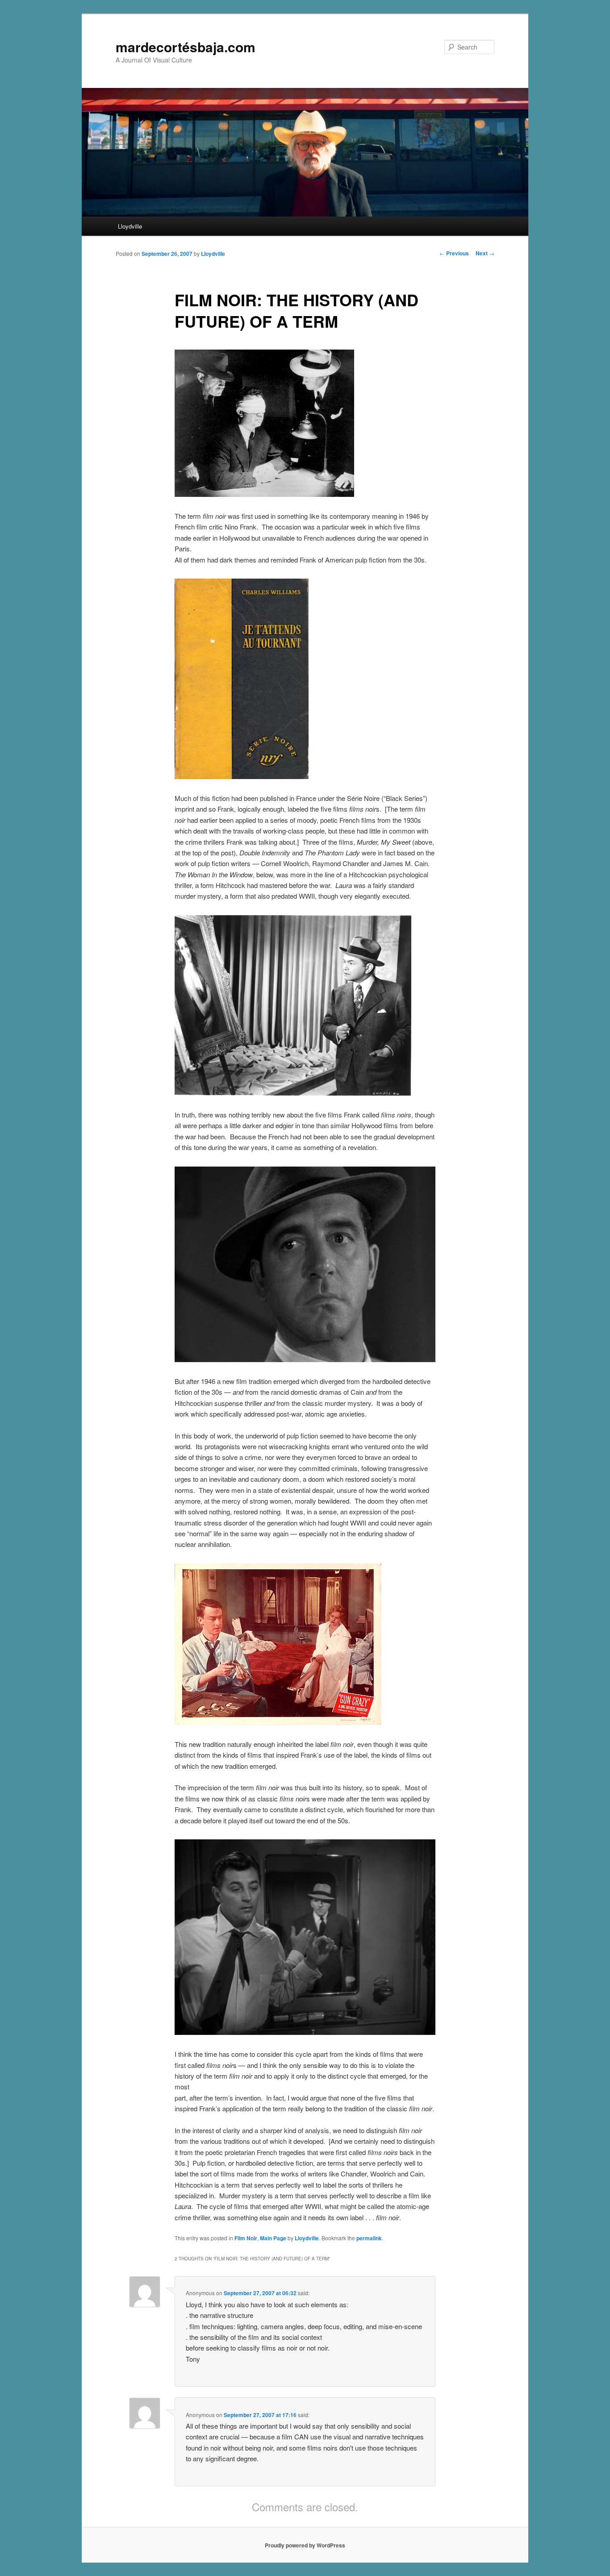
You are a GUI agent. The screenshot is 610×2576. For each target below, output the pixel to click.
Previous (454, 253)
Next (485, 253)
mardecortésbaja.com (186, 47)
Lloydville (130, 226)
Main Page (273, 2238)
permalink (369, 2238)
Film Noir (246, 2238)
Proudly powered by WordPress (305, 2545)
